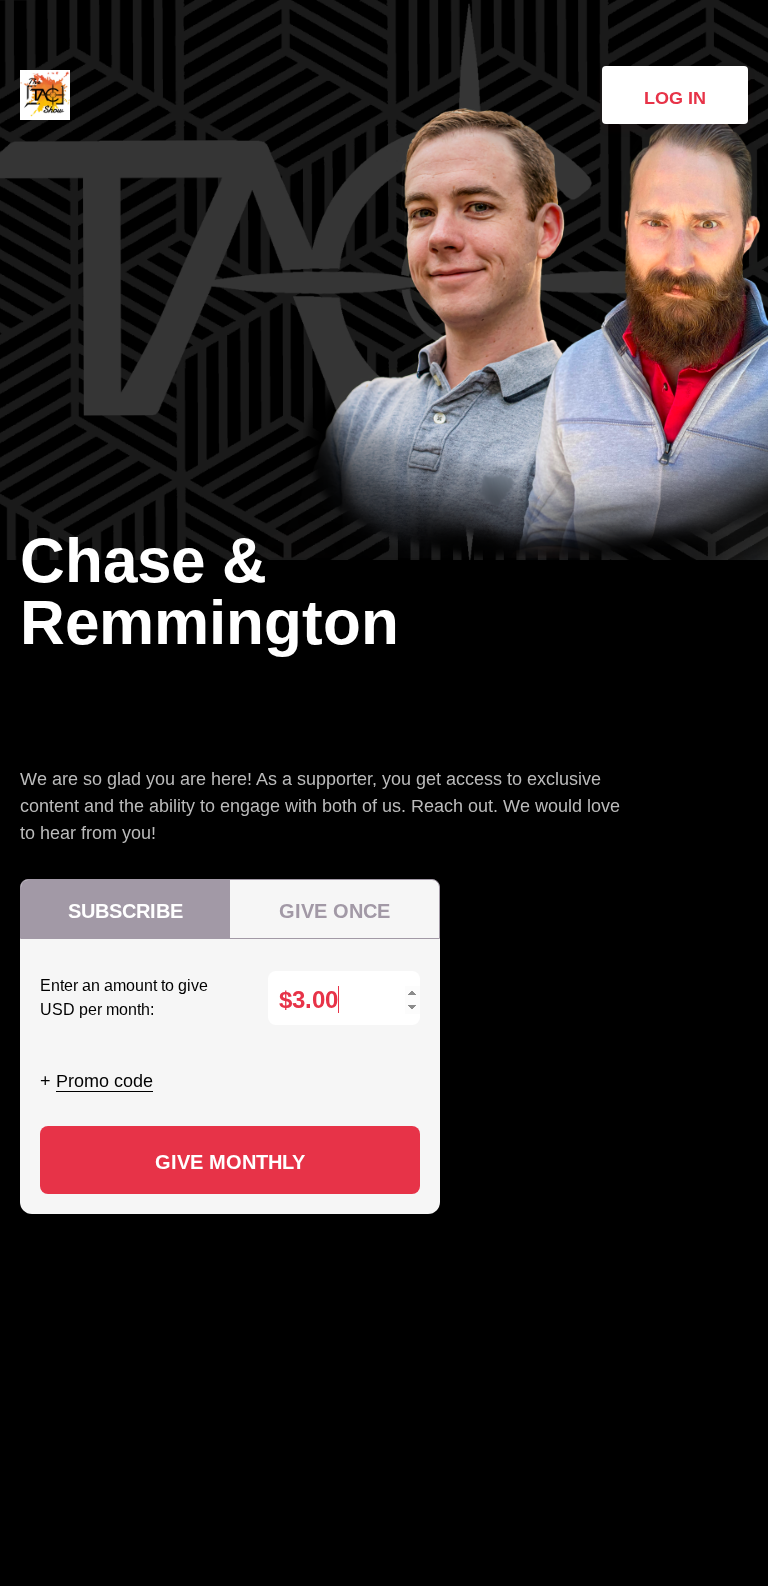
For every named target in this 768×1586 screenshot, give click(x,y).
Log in (675, 98)
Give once (334, 911)
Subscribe (125, 911)
